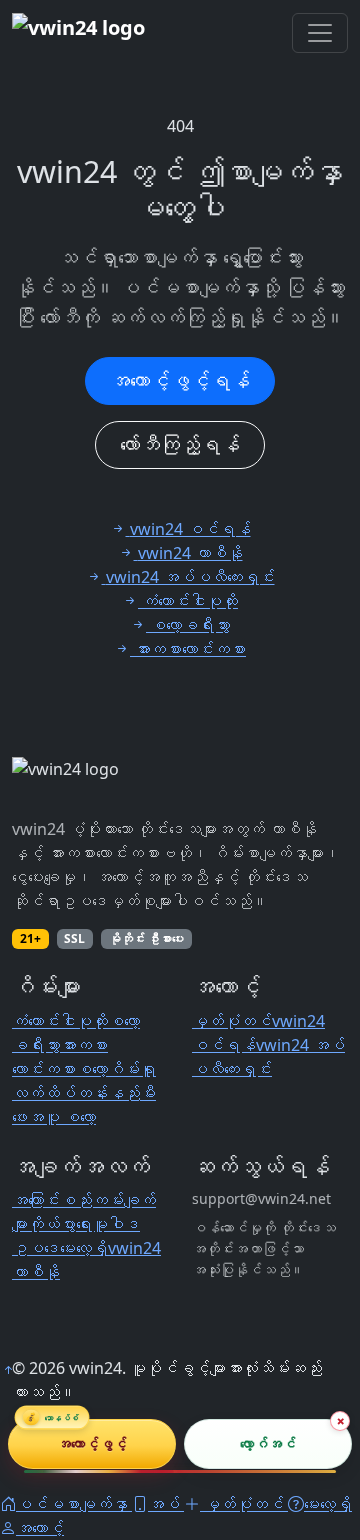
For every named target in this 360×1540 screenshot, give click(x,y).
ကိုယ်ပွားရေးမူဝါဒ (84, 1224)
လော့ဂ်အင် (268, 1443)
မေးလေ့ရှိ (84, 1248)
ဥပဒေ (36, 1248)
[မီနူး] (320, 33)
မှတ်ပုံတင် (232, 1021)
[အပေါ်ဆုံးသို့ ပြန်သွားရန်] (8, 1370)
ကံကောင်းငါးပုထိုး (60, 1021)
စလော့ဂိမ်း (108, 1069)
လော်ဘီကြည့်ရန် (180, 444)
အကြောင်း (36, 1200)
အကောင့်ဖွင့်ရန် (180, 380)
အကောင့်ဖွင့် (92, 1443)
